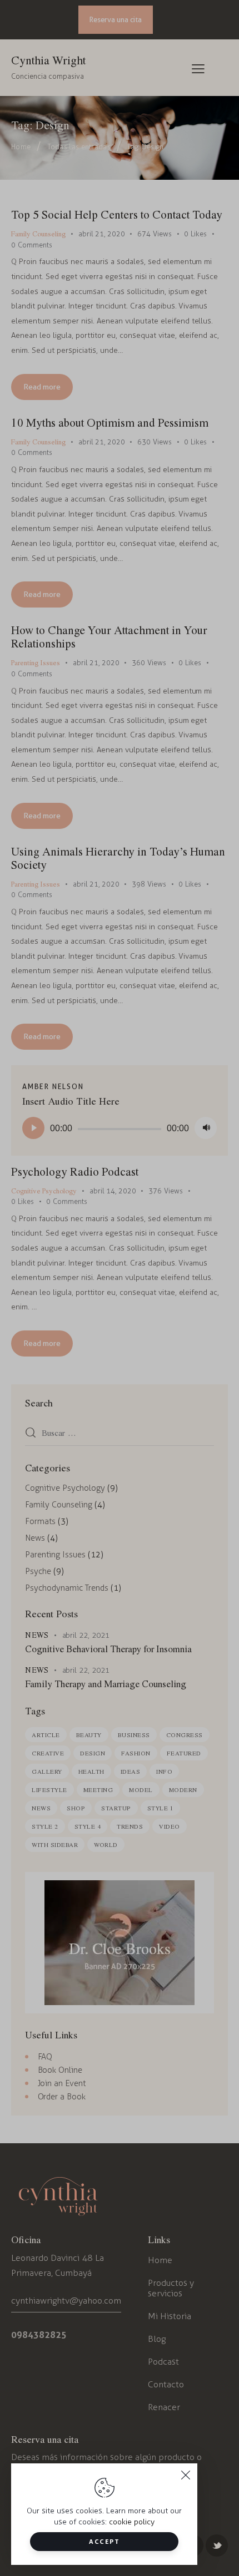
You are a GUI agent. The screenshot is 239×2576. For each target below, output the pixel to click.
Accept (104, 2541)
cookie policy (132, 2522)
